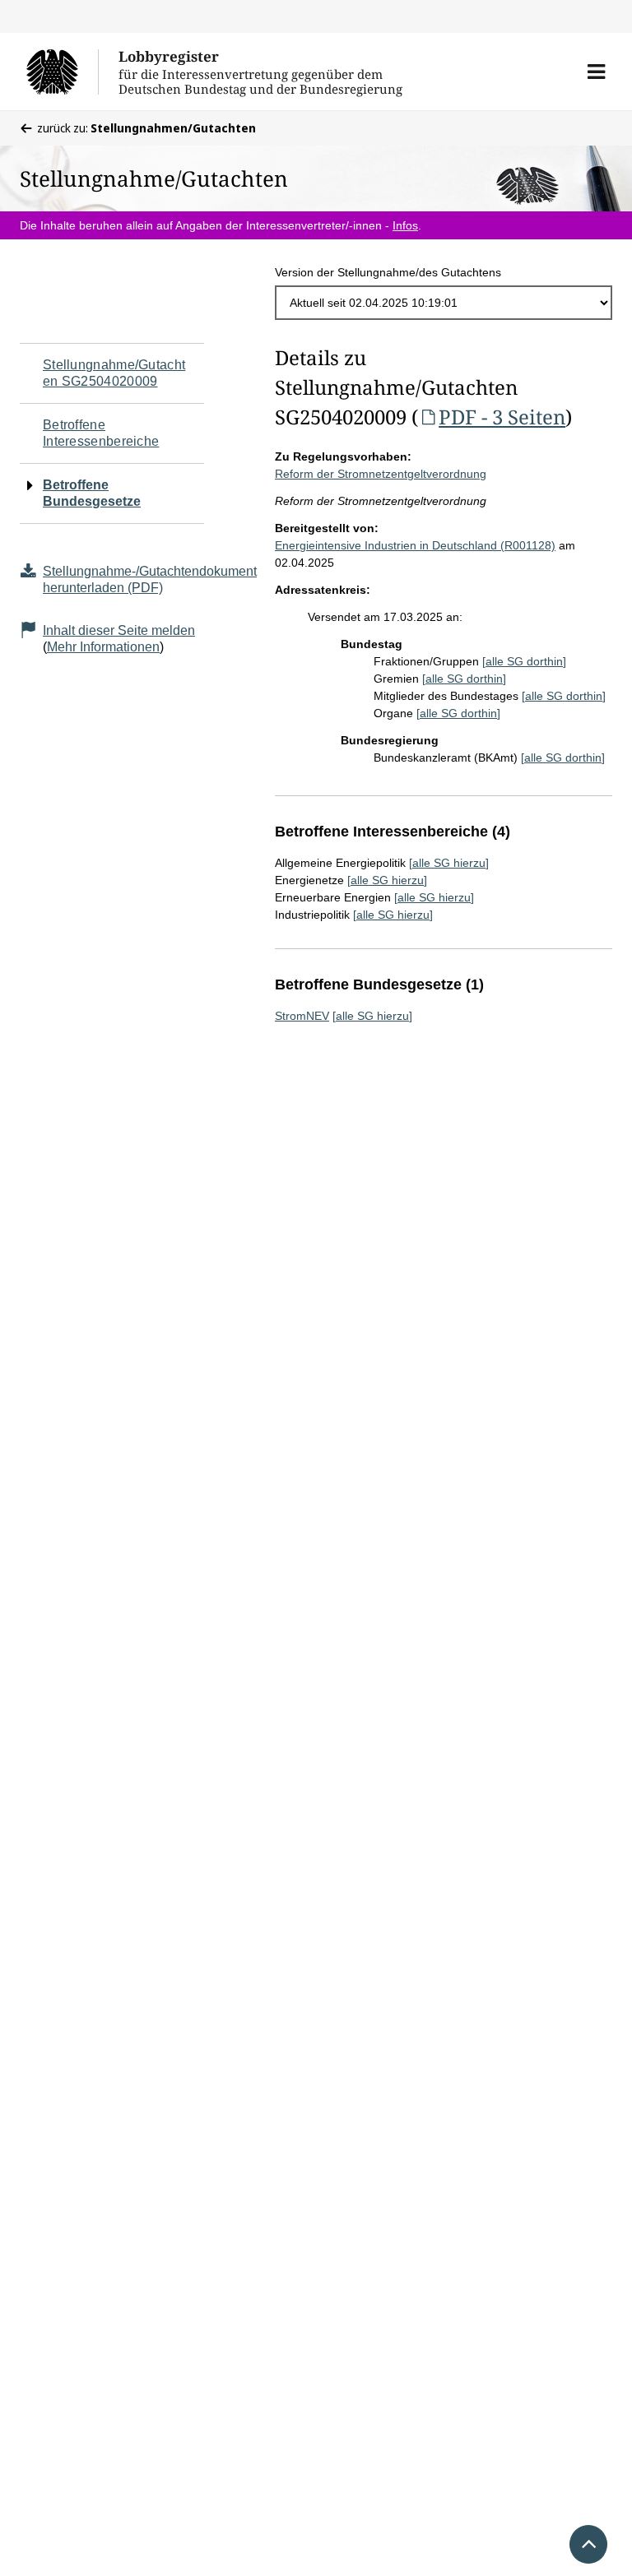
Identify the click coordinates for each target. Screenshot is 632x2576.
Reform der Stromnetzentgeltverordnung (381, 474)
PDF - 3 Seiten (502, 417)
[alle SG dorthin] (524, 661)
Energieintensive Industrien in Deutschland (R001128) (415, 545)
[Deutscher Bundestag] (62, 72)
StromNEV (302, 1016)
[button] (596, 72)
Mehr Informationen (103, 647)
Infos (405, 225)
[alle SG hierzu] (449, 863)
